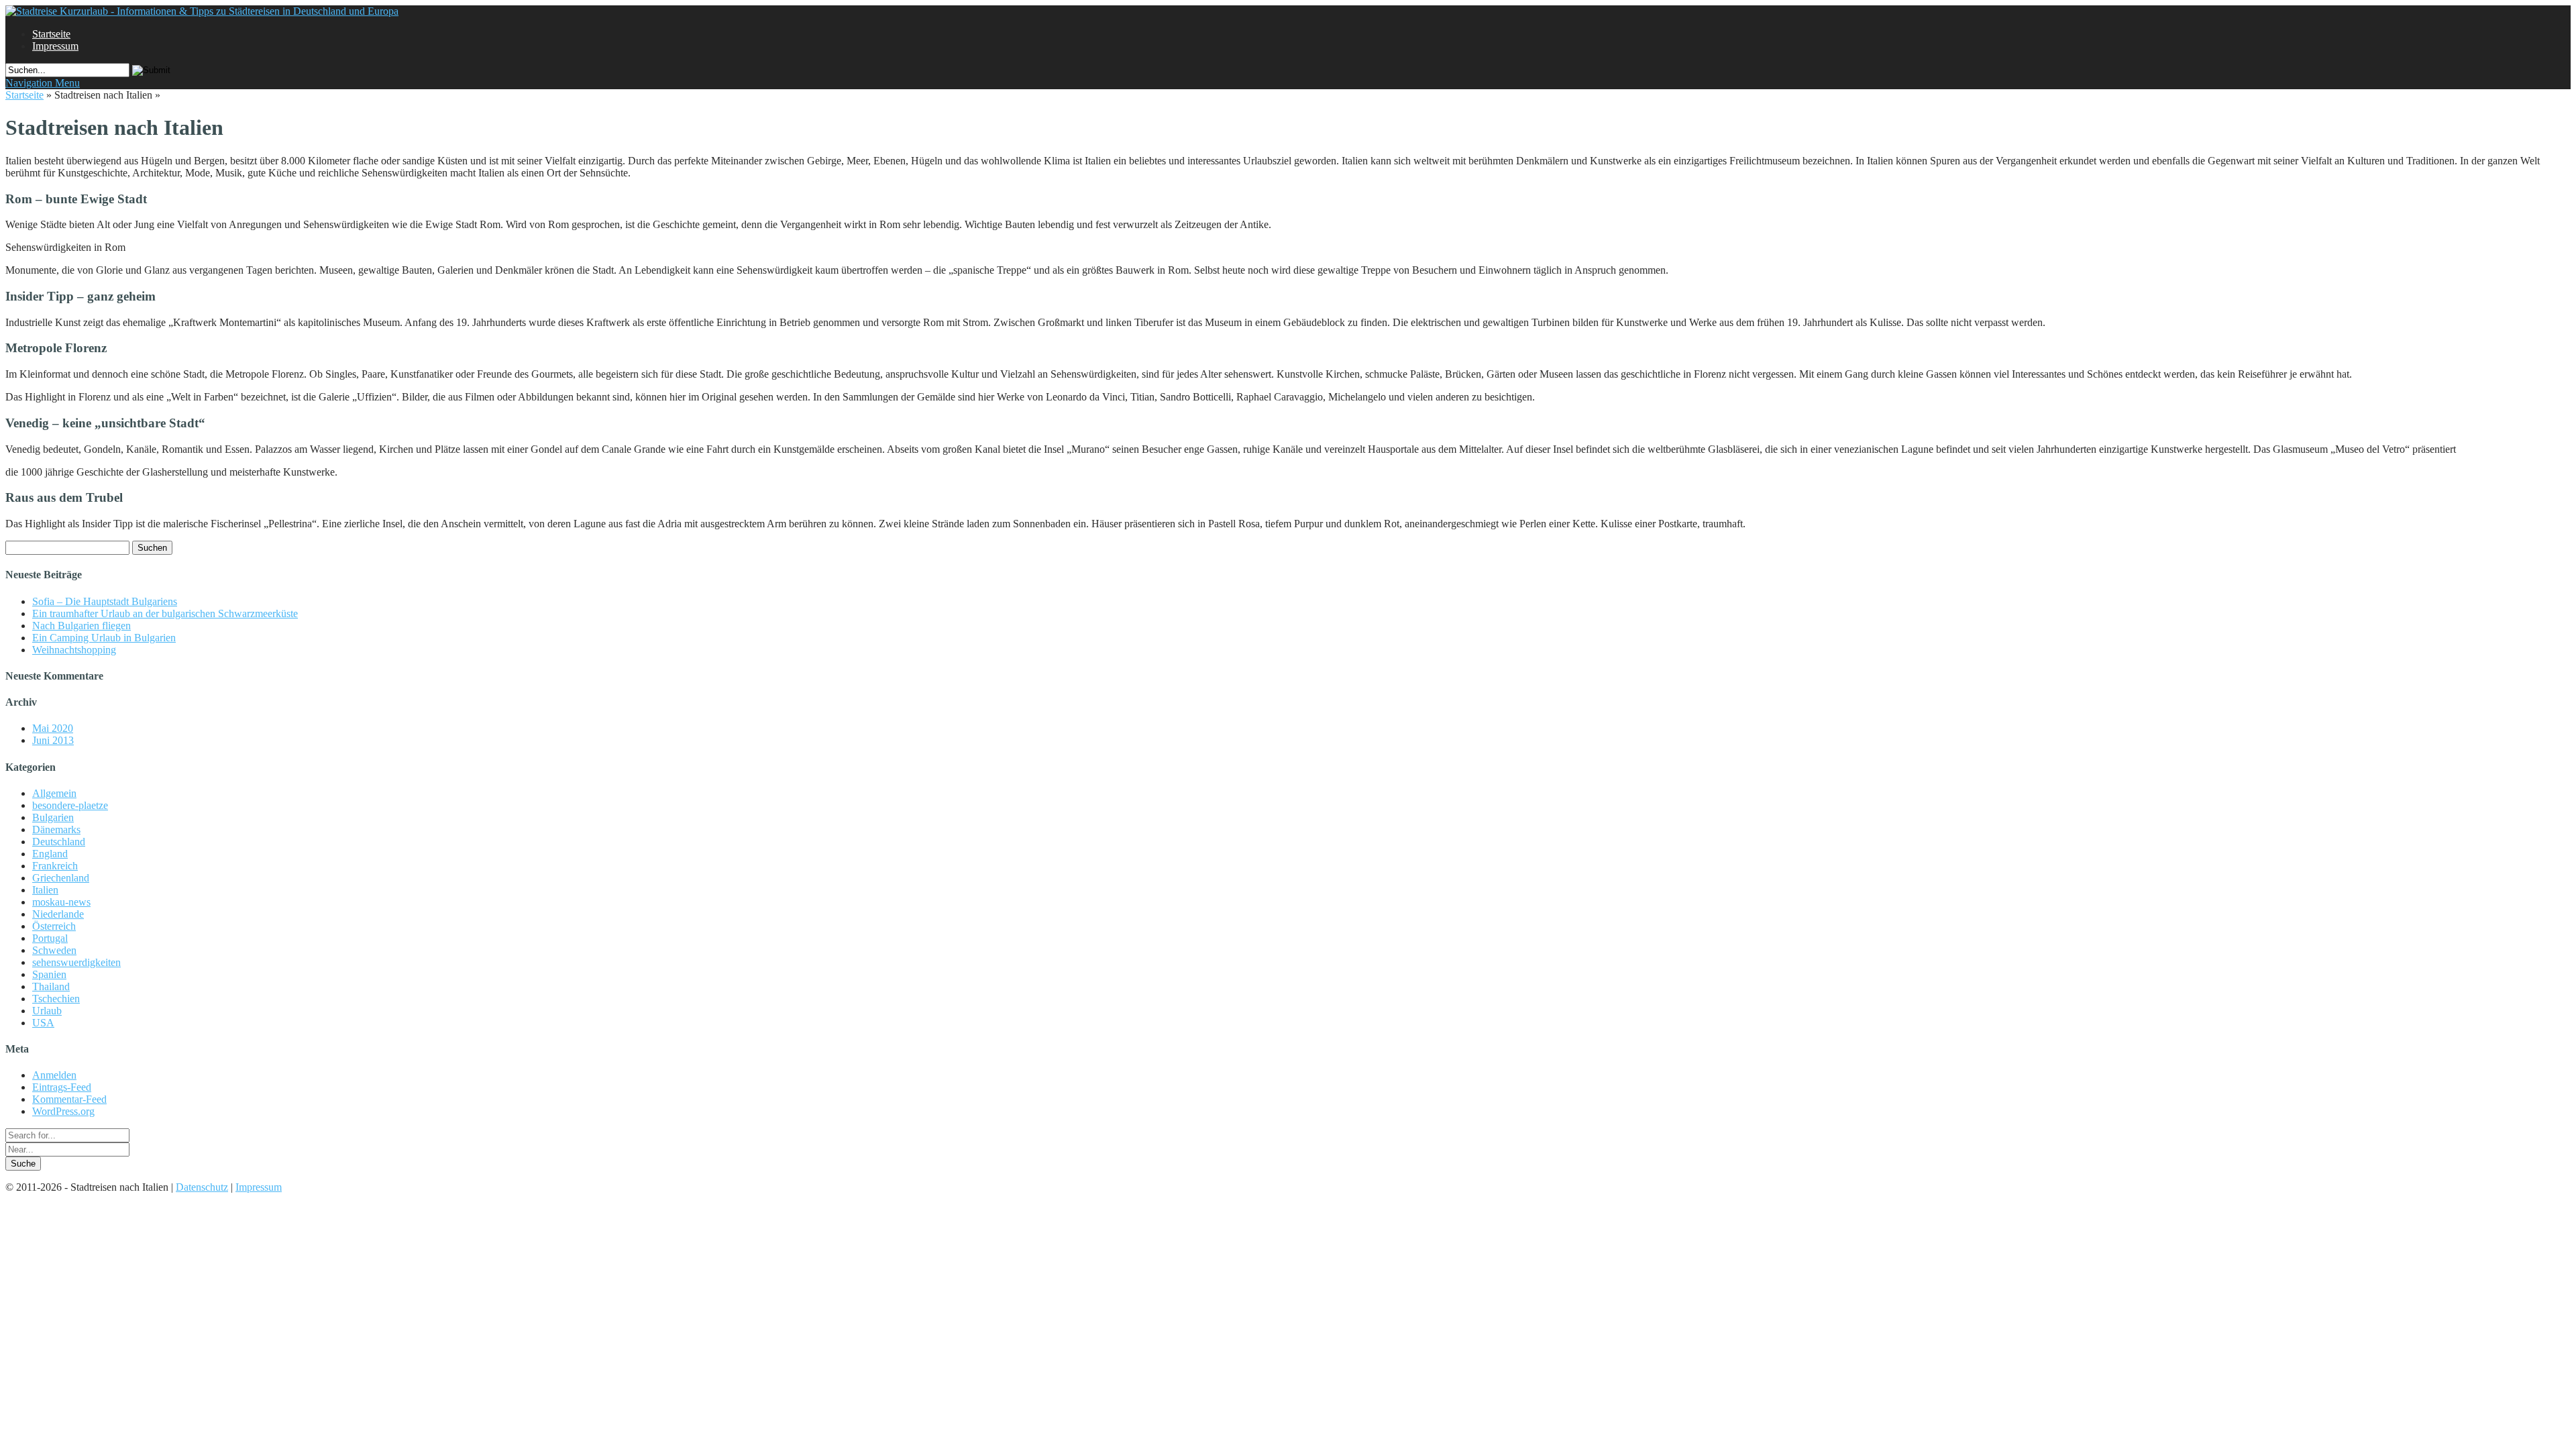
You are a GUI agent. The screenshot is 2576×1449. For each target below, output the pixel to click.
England (50, 854)
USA (43, 1023)
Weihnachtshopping (74, 650)
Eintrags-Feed (62, 1087)
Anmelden (54, 1075)
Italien (45, 890)
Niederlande (58, 914)
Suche (23, 1164)
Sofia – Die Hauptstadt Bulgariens (105, 601)
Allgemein (54, 793)
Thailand (51, 986)
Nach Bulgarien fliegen (82, 626)
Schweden (54, 950)
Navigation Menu (43, 83)
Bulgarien (53, 817)
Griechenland (61, 878)
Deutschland (59, 842)
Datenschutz (202, 1187)
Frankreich (55, 866)
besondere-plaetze (70, 805)
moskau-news (61, 902)
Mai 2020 (53, 728)
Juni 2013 (53, 740)
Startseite (51, 34)
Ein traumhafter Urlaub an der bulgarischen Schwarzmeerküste (165, 613)
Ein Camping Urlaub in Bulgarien (104, 638)
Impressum (55, 46)
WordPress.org (63, 1111)
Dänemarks (56, 829)
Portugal (50, 938)
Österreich (54, 926)
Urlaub (47, 1011)
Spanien (49, 974)
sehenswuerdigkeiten (76, 962)
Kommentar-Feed (69, 1099)
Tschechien (56, 999)
